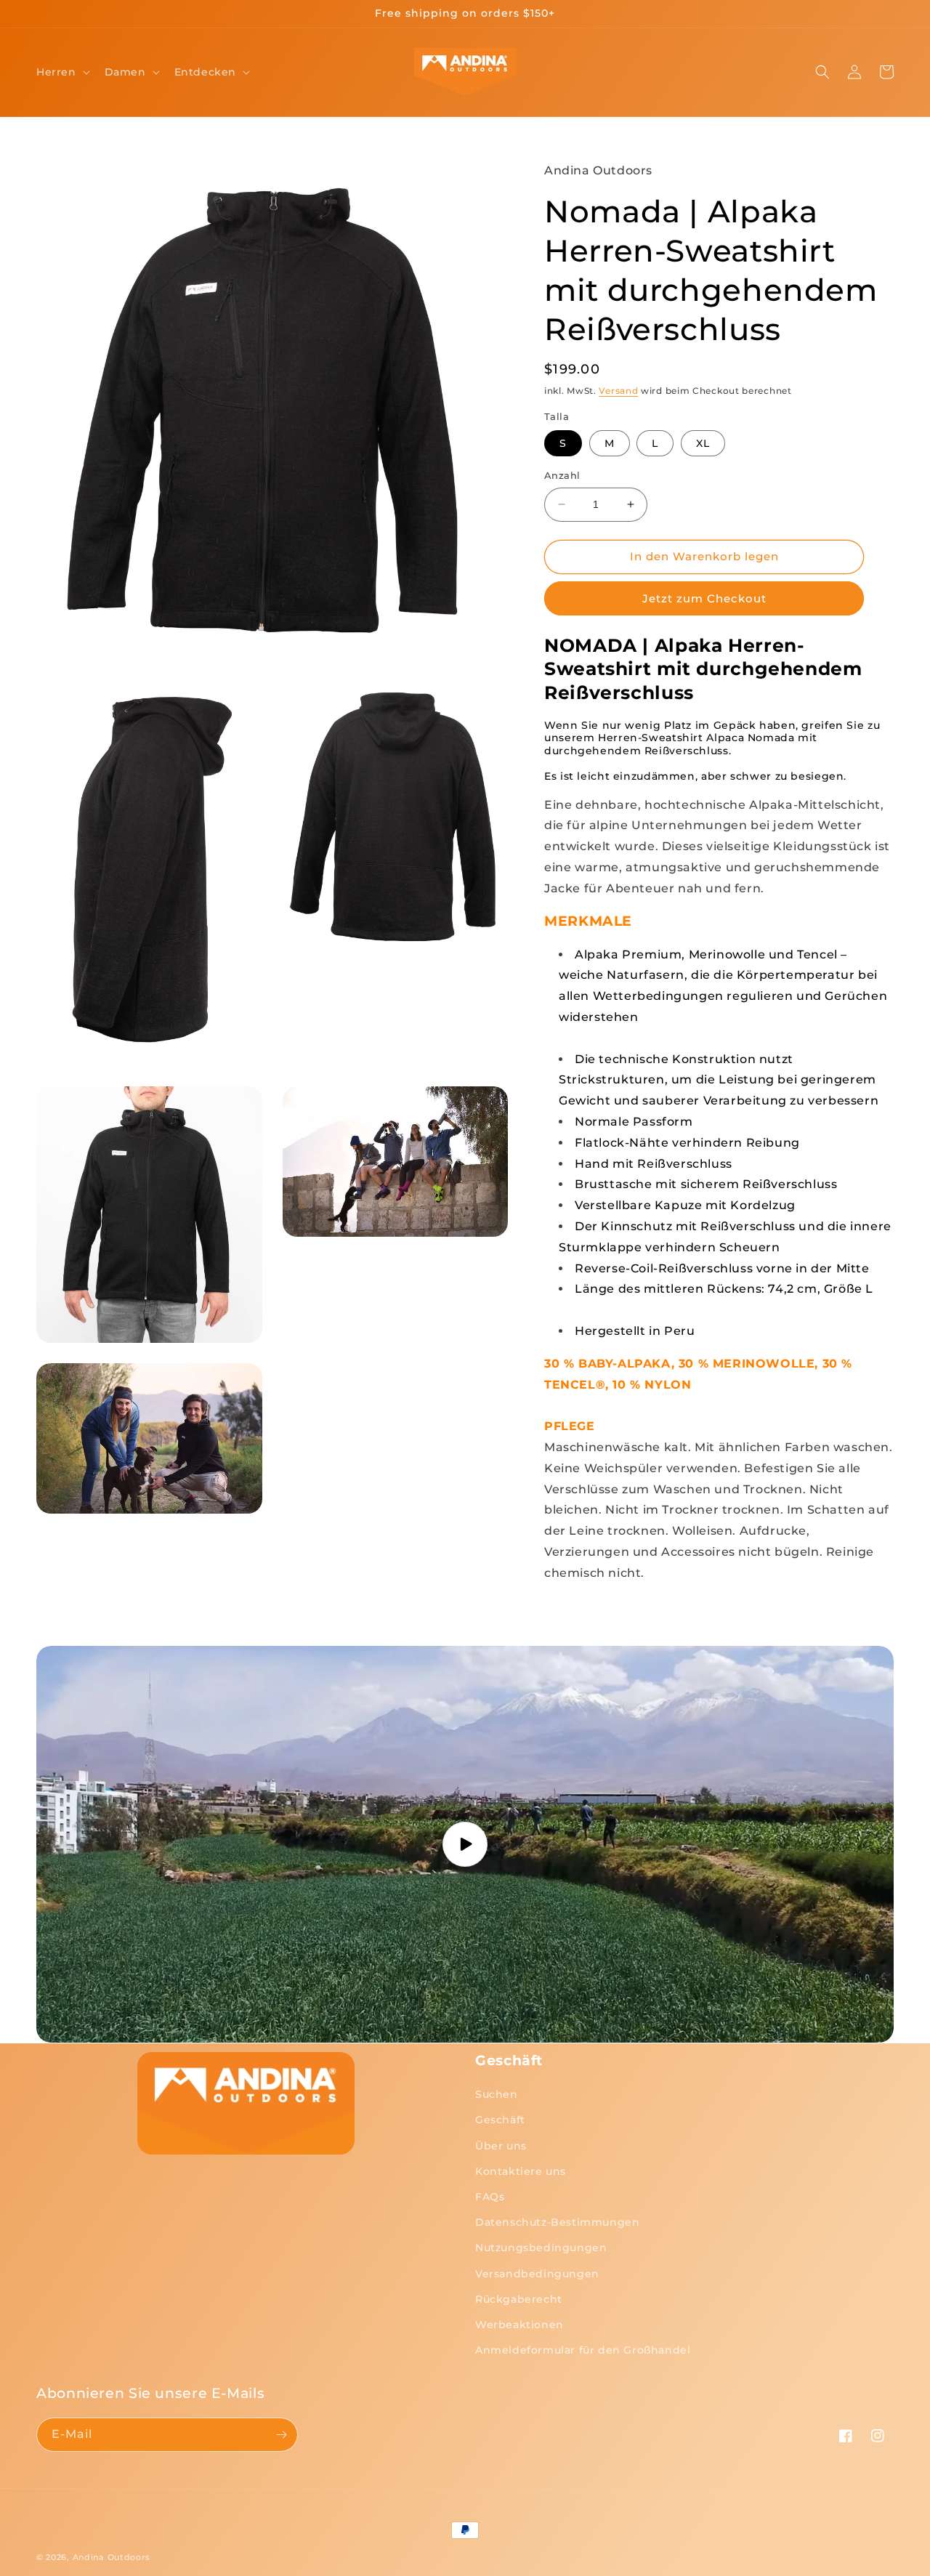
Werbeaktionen (519, 2325)
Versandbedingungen (537, 2274)
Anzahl (562, 475)
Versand (618, 391)
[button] (62, 72)
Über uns (501, 2146)
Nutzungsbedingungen (541, 2248)
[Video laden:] (465, 1845)
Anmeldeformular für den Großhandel (583, 2350)
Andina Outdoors (112, 2557)
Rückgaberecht (519, 2299)
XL (703, 443)
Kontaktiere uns (521, 2171)
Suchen (497, 2094)
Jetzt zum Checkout (704, 598)
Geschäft (500, 2120)
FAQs (490, 2197)
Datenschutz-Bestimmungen (557, 2222)
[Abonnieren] (281, 2435)
